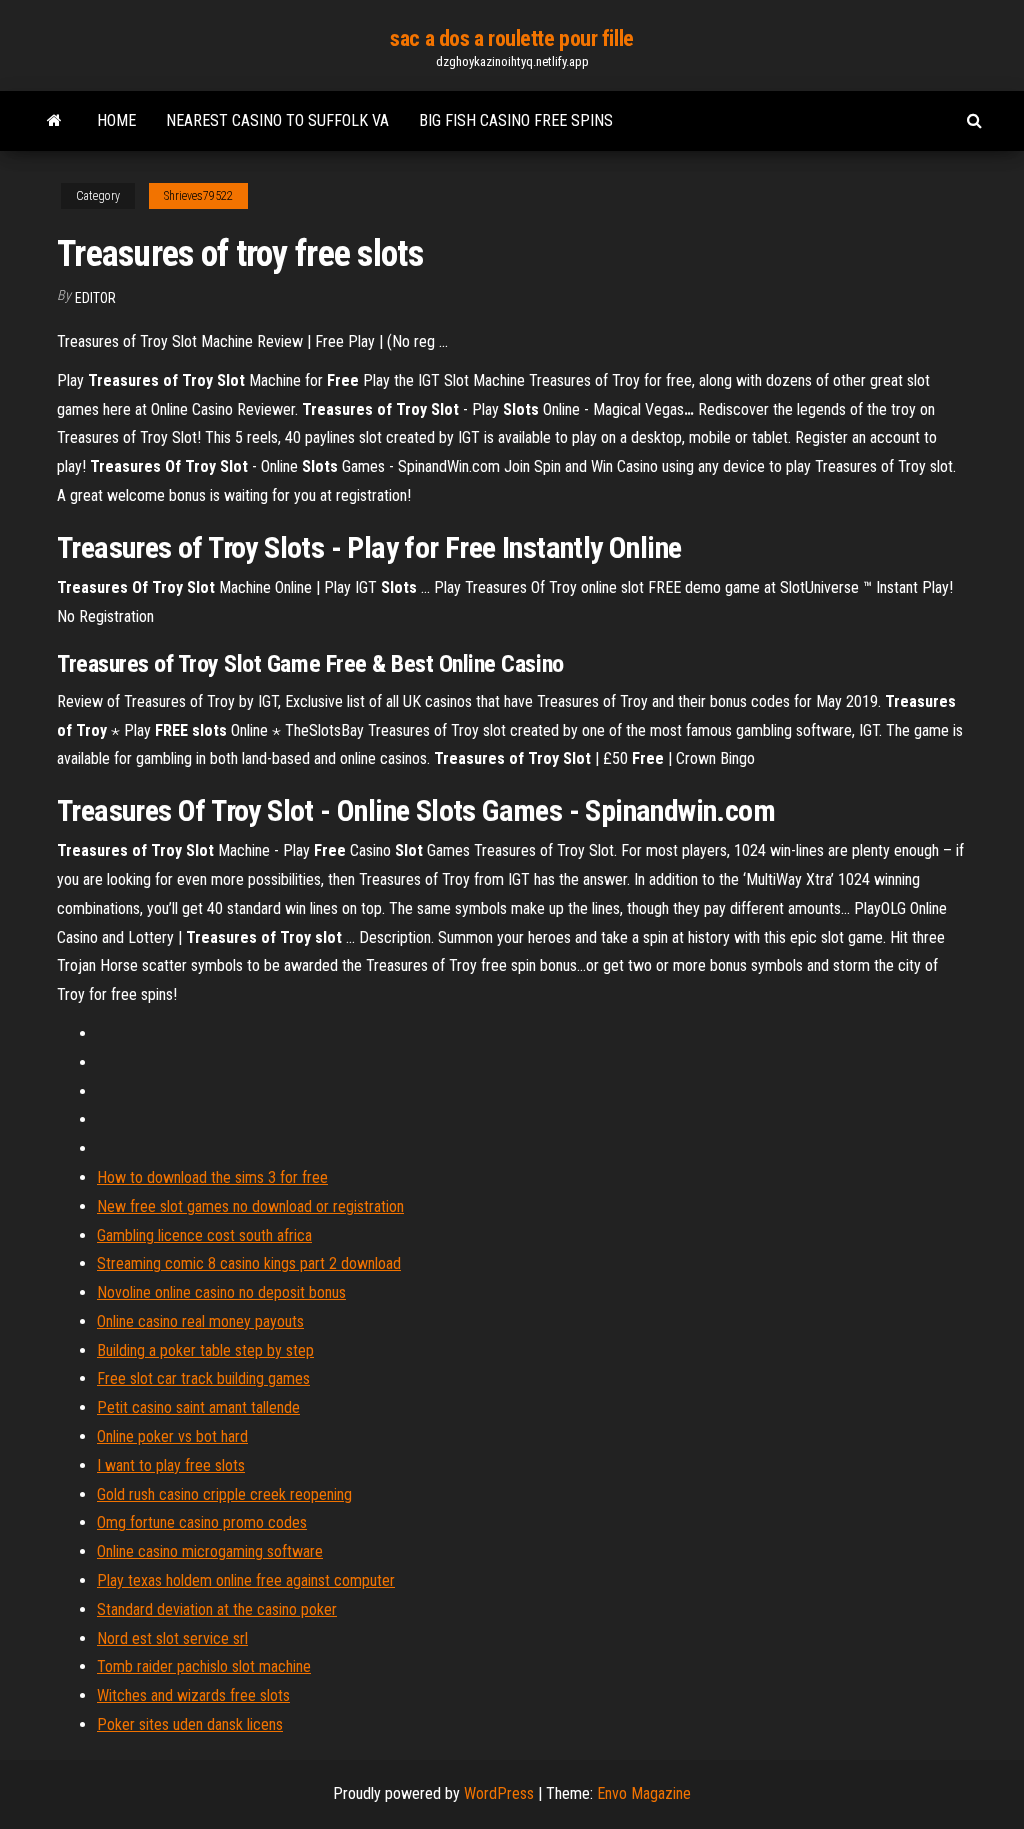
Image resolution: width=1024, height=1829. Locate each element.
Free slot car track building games (203, 1378)
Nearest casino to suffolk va (277, 120)
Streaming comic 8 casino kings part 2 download (249, 1263)
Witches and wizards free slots (193, 1695)
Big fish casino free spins (516, 120)
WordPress (499, 1793)
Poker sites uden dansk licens (190, 1724)
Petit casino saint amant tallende (198, 1407)
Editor (95, 298)
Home (116, 120)
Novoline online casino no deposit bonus (221, 1292)
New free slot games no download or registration (250, 1206)
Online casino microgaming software (210, 1551)
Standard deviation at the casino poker (217, 1609)
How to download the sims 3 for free (212, 1177)
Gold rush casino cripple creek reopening (224, 1494)
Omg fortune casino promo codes (202, 1522)
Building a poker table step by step (205, 1350)
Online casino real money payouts (200, 1321)
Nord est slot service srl (172, 1638)
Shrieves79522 (198, 196)
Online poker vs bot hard (172, 1436)
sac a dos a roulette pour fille (511, 38)
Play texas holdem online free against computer (246, 1580)
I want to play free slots (171, 1465)
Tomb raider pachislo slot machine (204, 1666)
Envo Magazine (644, 1793)
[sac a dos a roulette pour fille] (54, 121)
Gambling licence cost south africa (204, 1235)
